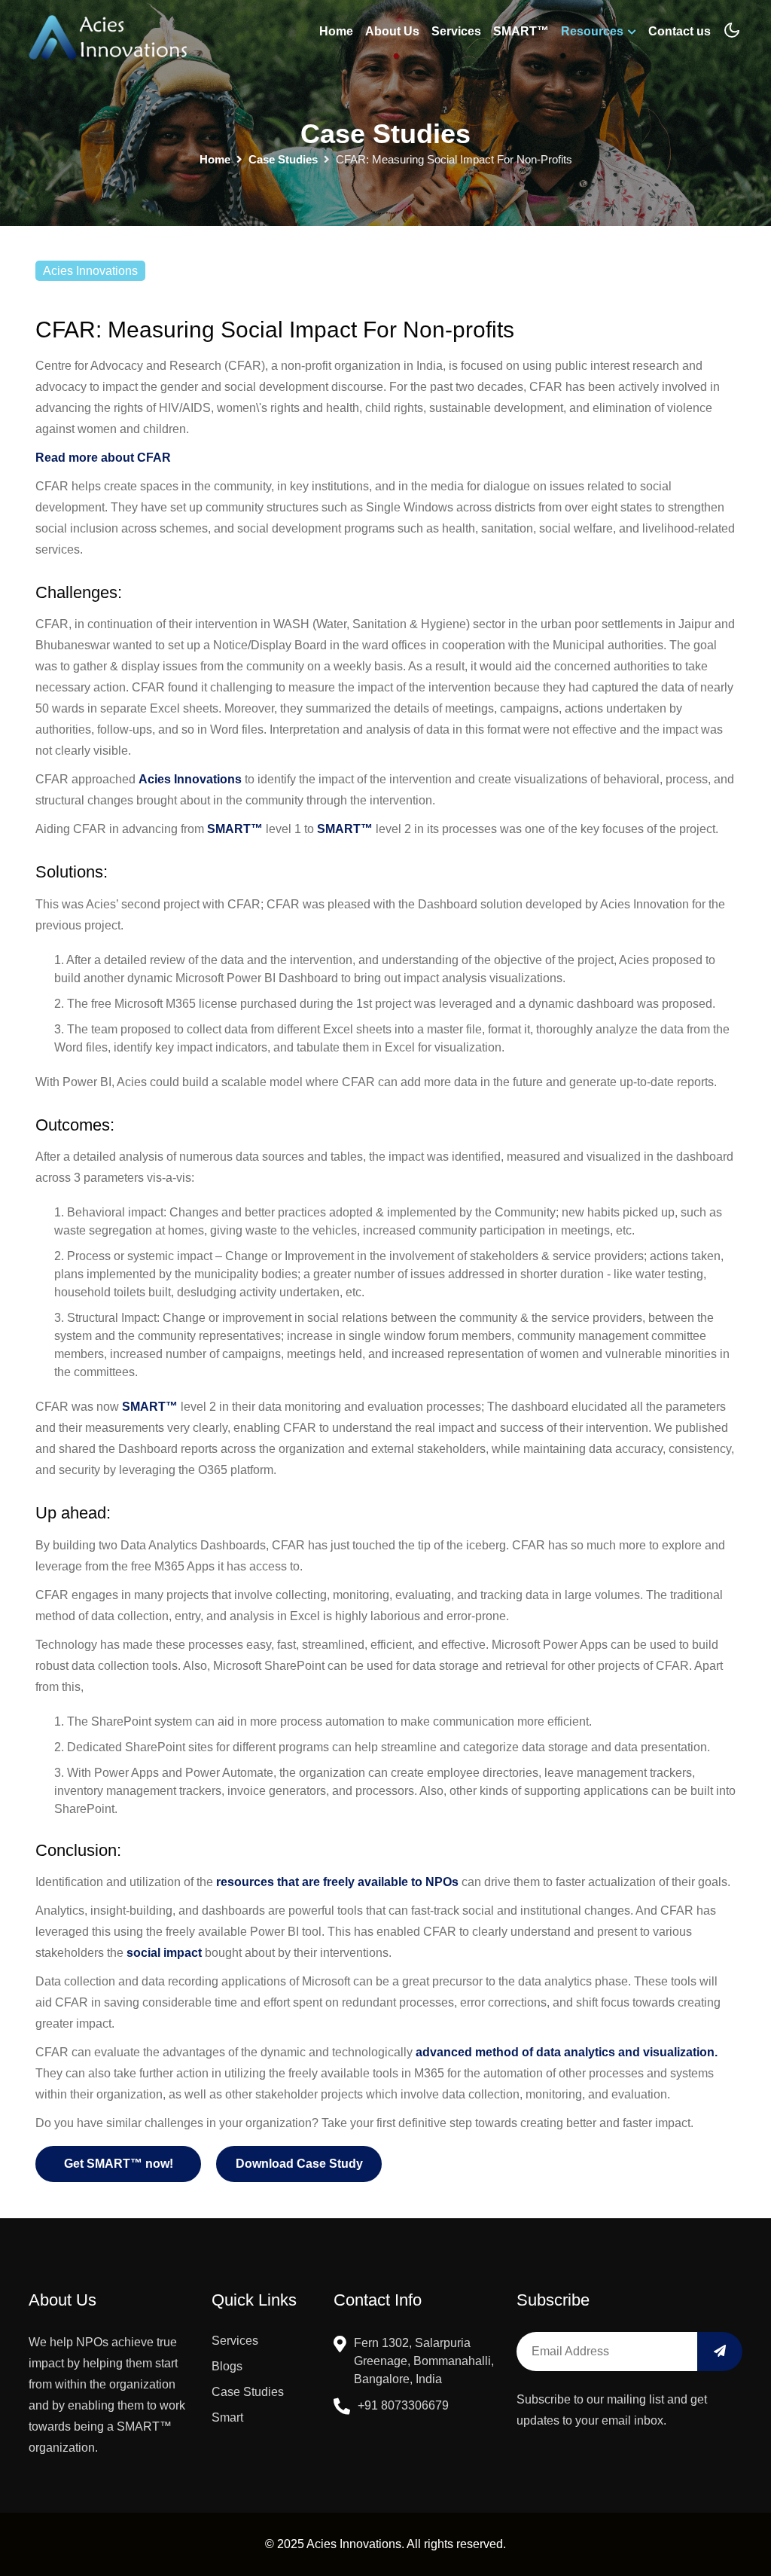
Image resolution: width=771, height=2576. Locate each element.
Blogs (227, 2366)
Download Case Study (299, 2164)
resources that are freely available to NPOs (337, 1882)
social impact (164, 1953)
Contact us (680, 31)
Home (336, 31)
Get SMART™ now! (119, 2164)
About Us (392, 31)
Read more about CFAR (103, 458)
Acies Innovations (190, 779)
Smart (227, 2417)
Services (456, 31)
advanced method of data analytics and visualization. (567, 2052)
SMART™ (521, 31)
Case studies (283, 159)
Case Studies (248, 2392)
